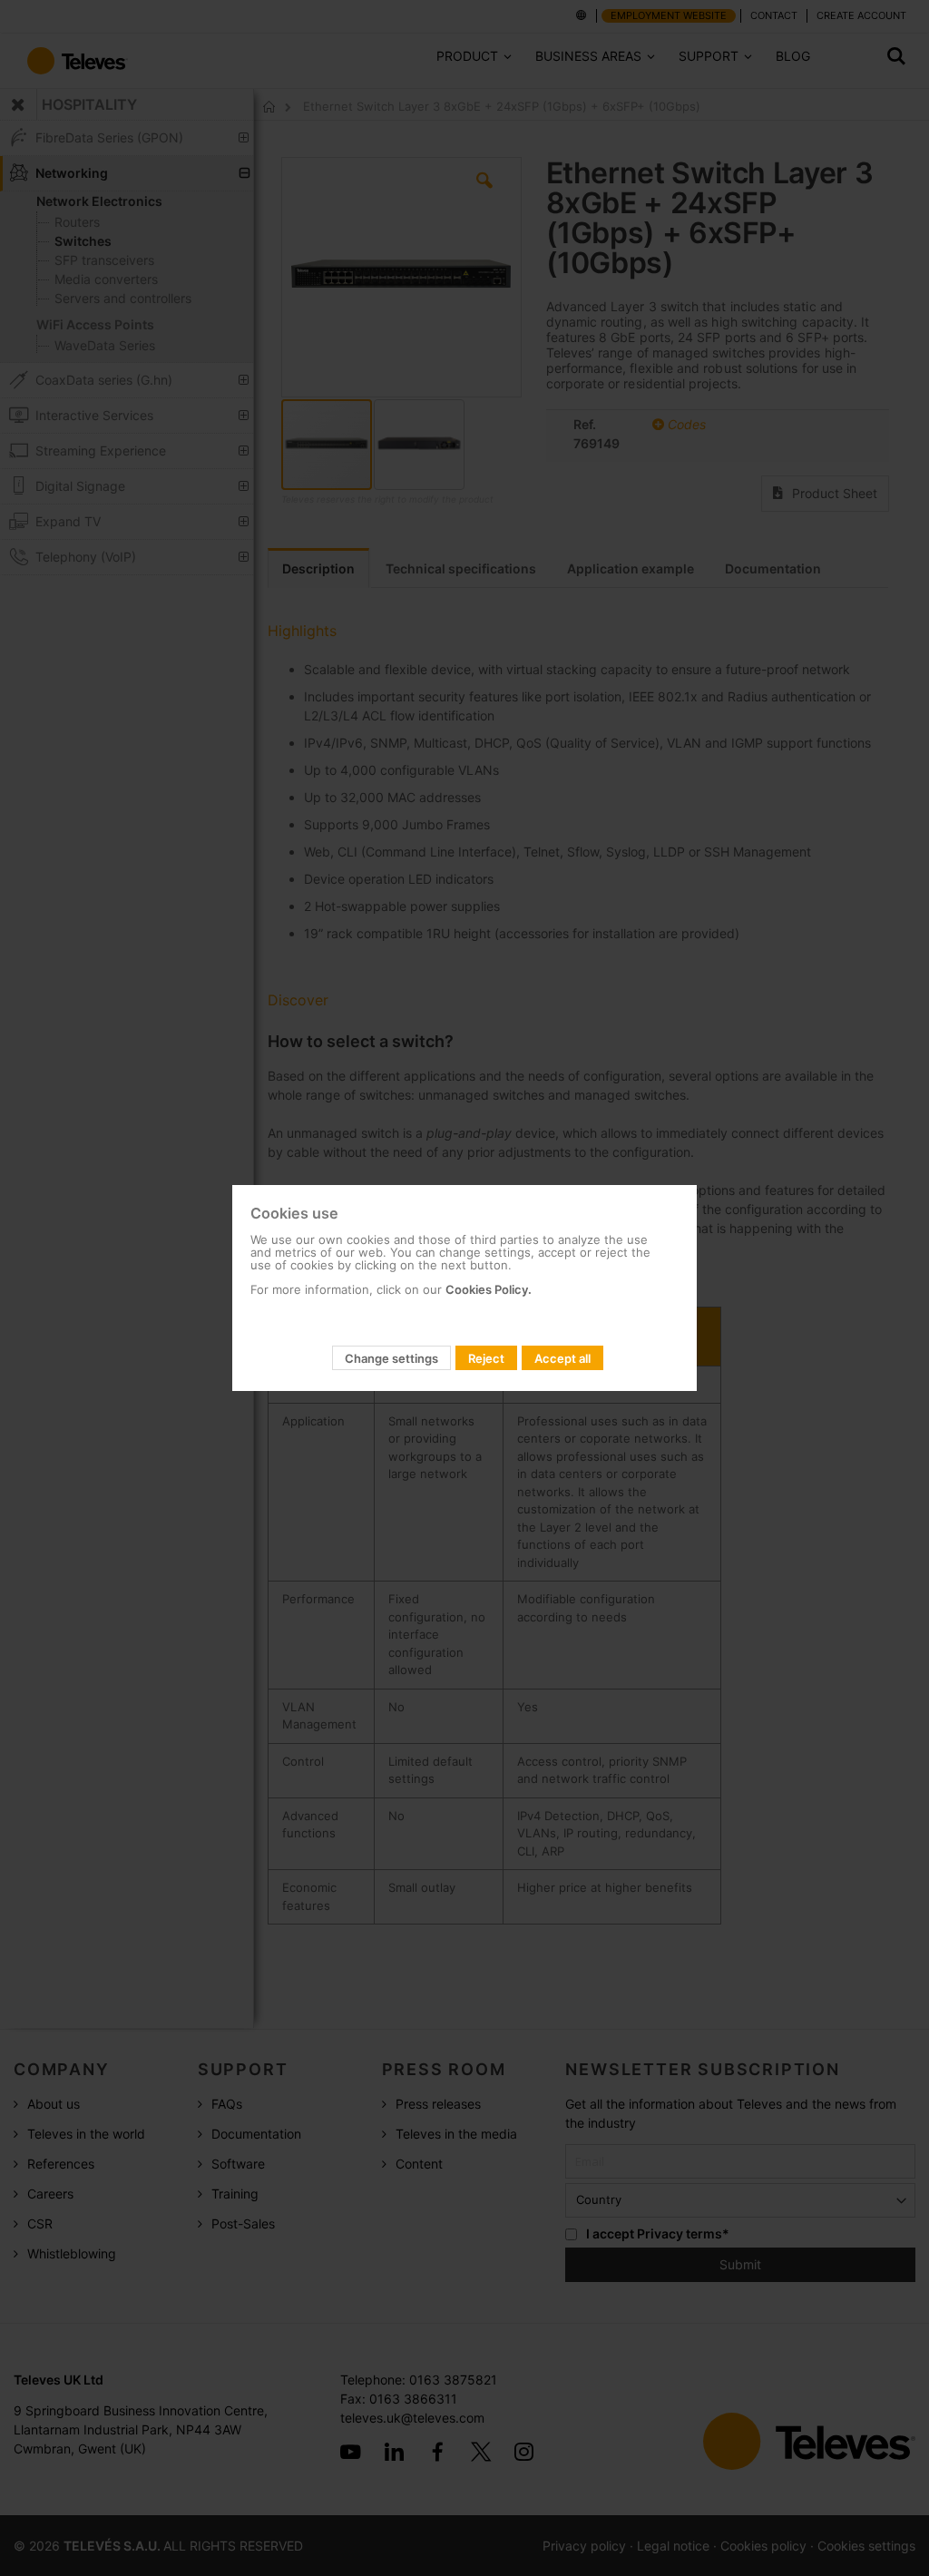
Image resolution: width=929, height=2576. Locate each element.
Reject (486, 1358)
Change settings (391, 1358)
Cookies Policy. (489, 1289)
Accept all (562, 1358)
